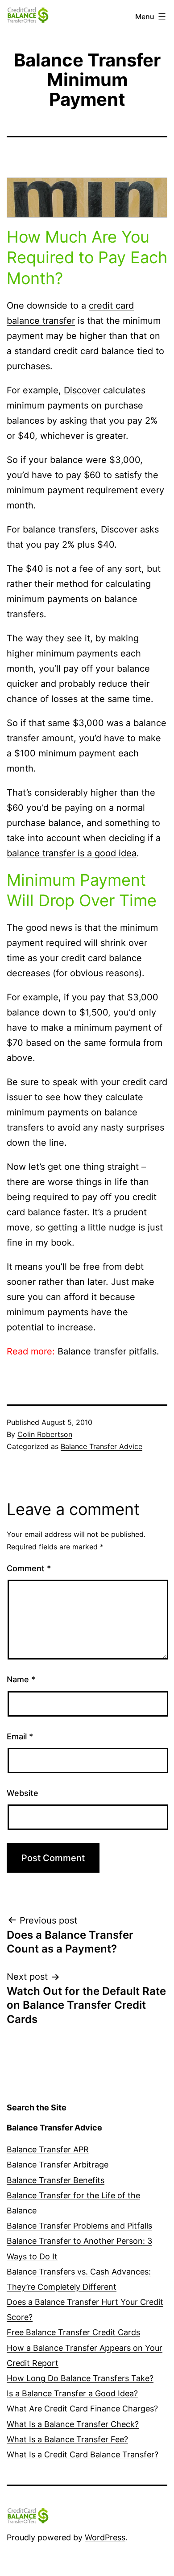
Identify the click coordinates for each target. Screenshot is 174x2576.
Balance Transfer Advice (101, 1446)
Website (23, 1793)
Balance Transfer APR (48, 2149)
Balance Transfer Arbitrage (58, 2165)
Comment (29, 1568)
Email (20, 1736)
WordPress (105, 2537)
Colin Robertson (45, 1434)
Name (21, 1679)
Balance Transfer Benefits (56, 2180)
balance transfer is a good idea (72, 853)
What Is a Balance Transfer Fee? (67, 2439)
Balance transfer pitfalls (107, 1351)
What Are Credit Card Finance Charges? (82, 2409)
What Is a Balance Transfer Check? (73, 2424)
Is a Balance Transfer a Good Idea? (72, 2393)
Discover (82, 390)
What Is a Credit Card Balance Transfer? (83, 2454)
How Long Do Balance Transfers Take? (80, 2378)
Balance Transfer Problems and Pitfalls (79, 2226)
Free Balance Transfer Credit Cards (73, 2332)
